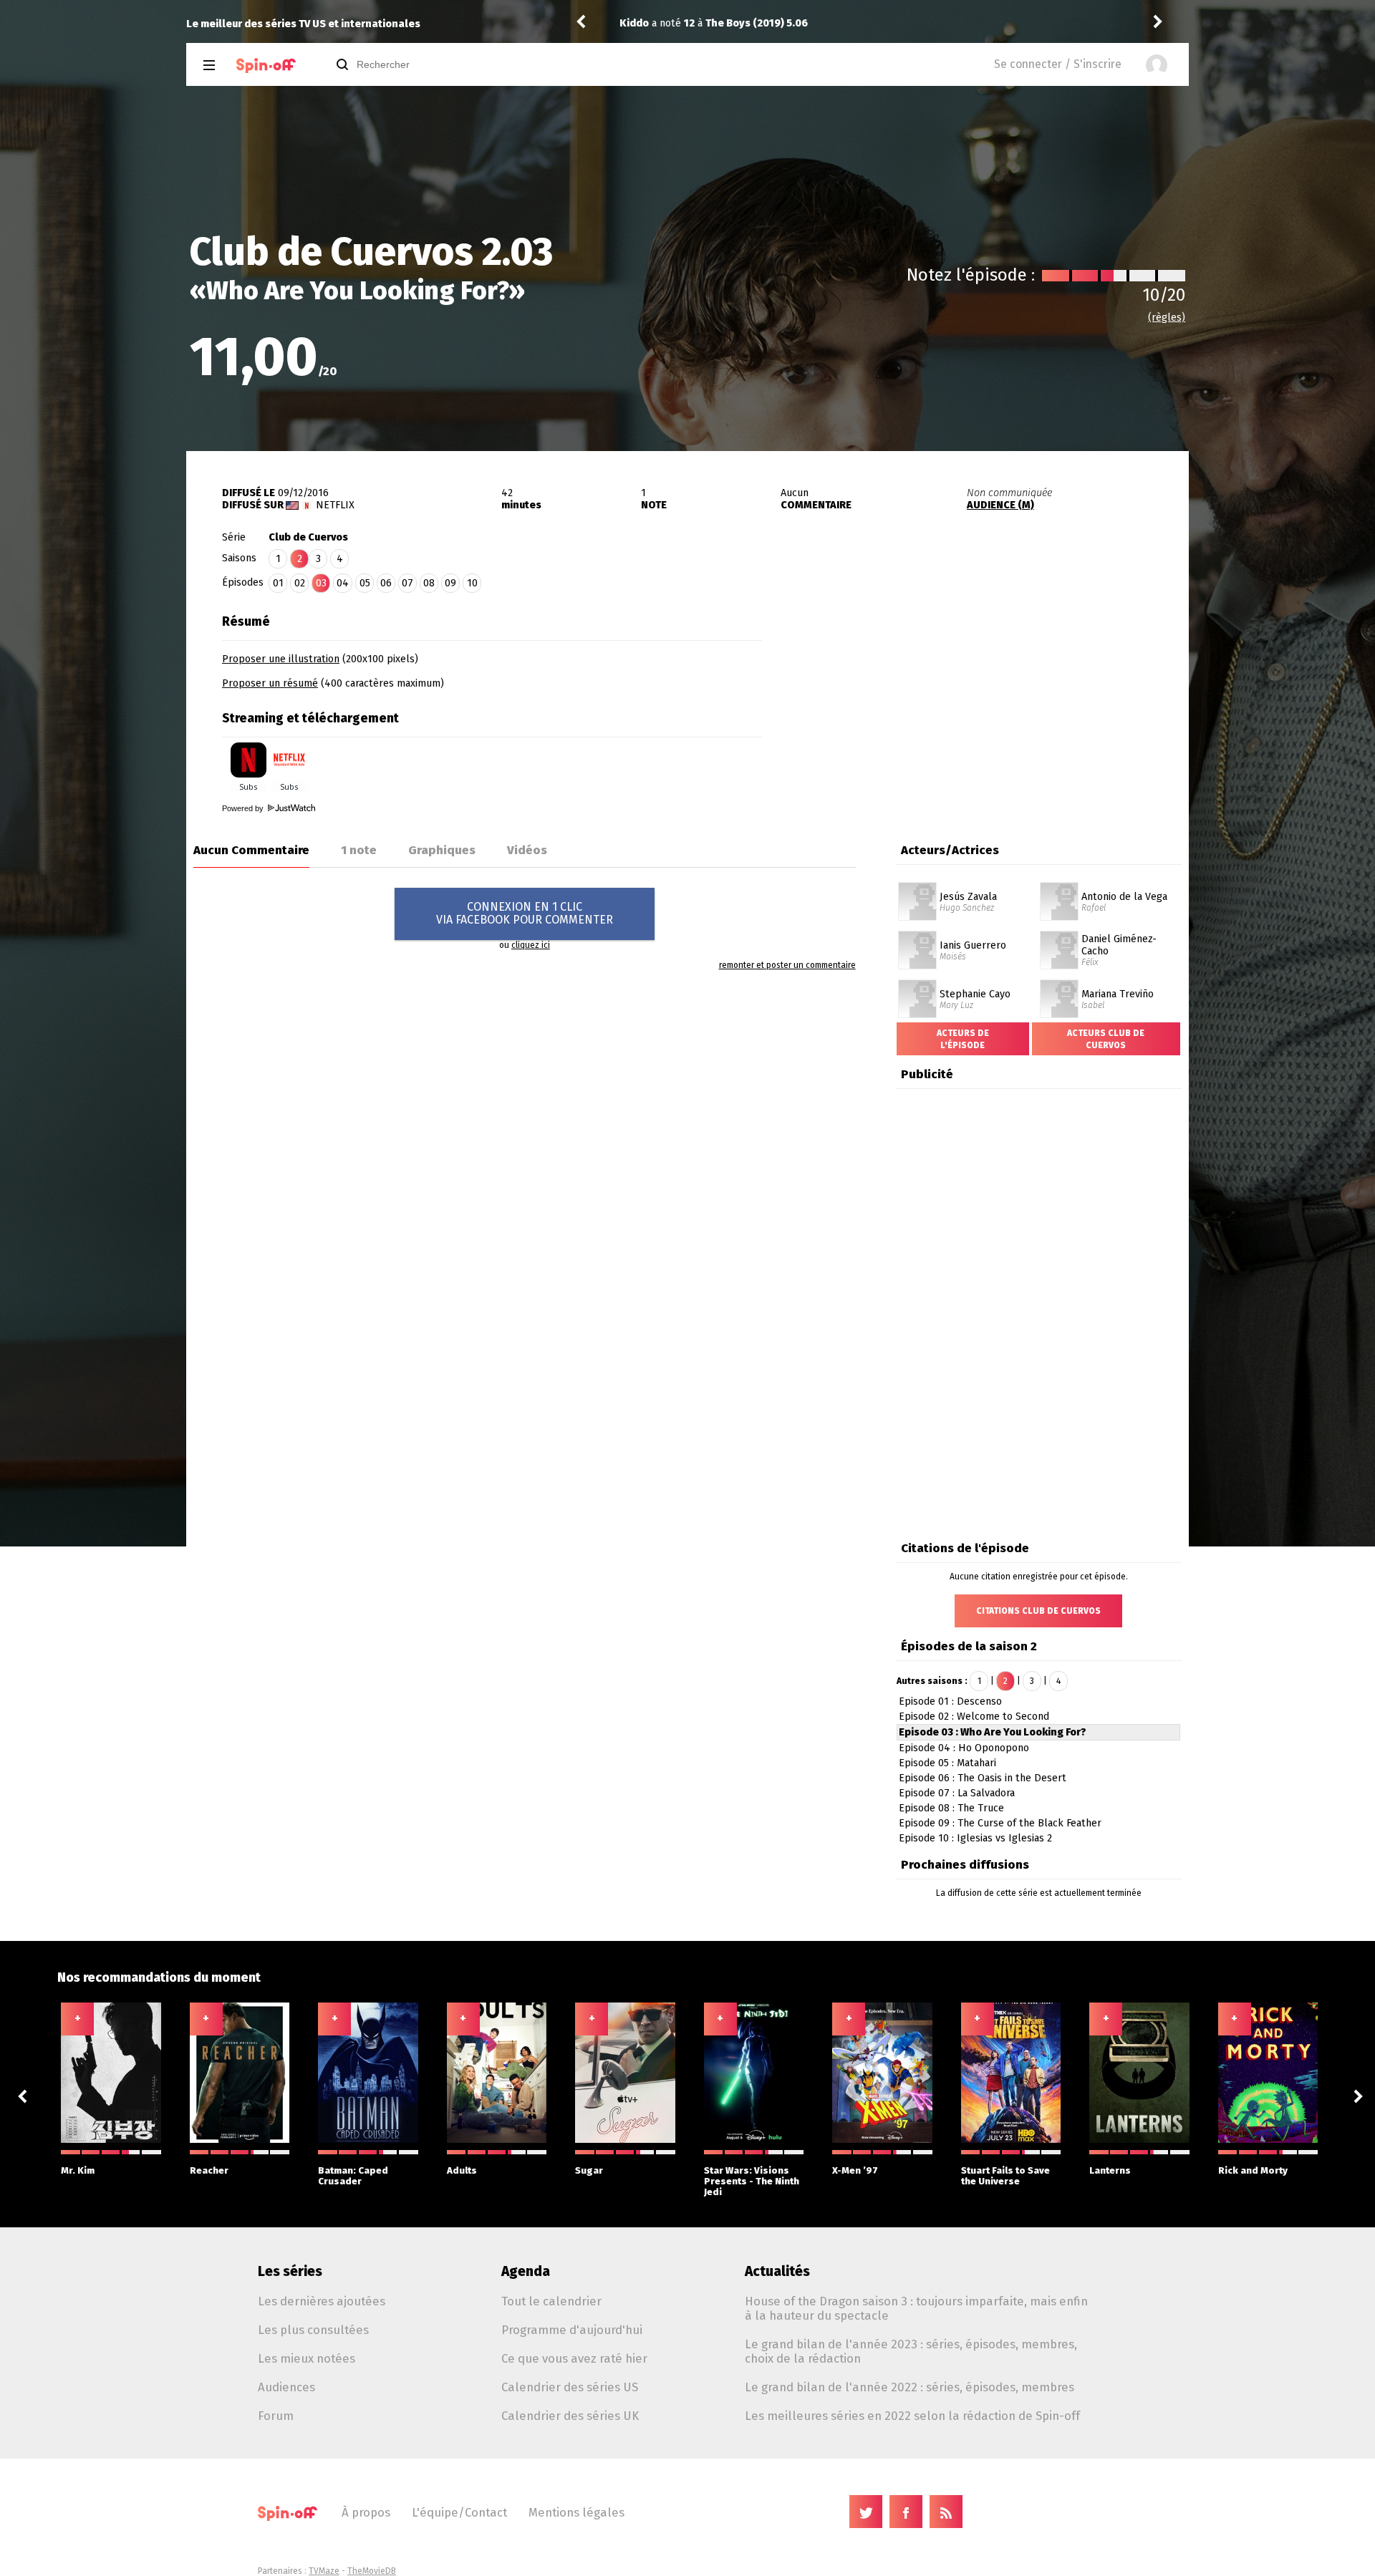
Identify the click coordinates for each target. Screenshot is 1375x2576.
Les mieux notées (307, 2358)
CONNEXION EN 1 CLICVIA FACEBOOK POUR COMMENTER (525, 913)
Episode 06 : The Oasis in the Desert (983, 1778)
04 (343, 583)
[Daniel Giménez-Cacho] (1059, 936)
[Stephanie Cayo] (917, 984)
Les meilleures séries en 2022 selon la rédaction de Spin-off (912, 2416)
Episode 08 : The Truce (951, 1808)
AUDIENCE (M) (1000, 505)
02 (300, 583)
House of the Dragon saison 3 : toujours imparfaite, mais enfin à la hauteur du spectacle (916, 2308)
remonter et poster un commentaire (787, 965)
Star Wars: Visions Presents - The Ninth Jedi (752, 2181)
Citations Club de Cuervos (1038, 1611)
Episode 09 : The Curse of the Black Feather (1000, 1823)
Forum (276, 2416)
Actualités (777, 2271)
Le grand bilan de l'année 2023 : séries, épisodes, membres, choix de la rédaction (911, 2351)
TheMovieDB (372, 2571)
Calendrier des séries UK (570, 2416)
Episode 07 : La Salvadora (957, 1793)
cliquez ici (531, 945)
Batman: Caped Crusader (353, 2176)
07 (407, 583)
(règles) (1167, 318)
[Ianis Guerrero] (917, 936)
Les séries (290, 2271)
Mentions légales (576, 2512)
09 (450, 583)
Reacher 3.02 (754, 23)
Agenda (526, 2271)
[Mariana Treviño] (1059, 984)
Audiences (286, 2387)
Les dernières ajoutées (322, 2301)
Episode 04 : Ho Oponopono (964, 1748)
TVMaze (324, 2571)
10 (472, 583)
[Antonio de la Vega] (1059, 887)
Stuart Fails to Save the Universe (1005, 2176)
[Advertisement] (975, 697)
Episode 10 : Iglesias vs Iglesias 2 (975, 1838)
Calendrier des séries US (570, 2387)
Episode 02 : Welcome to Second (974, 1716)
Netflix (335, 505)
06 (386, 583)
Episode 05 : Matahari (947, 1763)
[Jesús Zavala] (917, 887)
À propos (366, 2512)
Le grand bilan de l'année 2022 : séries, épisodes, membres (910, 2387)
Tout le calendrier (551, 2301)
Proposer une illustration (281, 659)
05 (365, 583)
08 (429, 583)
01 (278, 583)
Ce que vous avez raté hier (574, 2358)
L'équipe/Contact (459, 2512)
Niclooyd (642, 23)
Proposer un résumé (270, 683)
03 (321, 583)
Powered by (244, 808)
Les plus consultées (313, 2330)
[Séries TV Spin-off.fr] (266, 66)
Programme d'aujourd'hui (572, 2330)
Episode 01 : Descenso (950, 1701)
